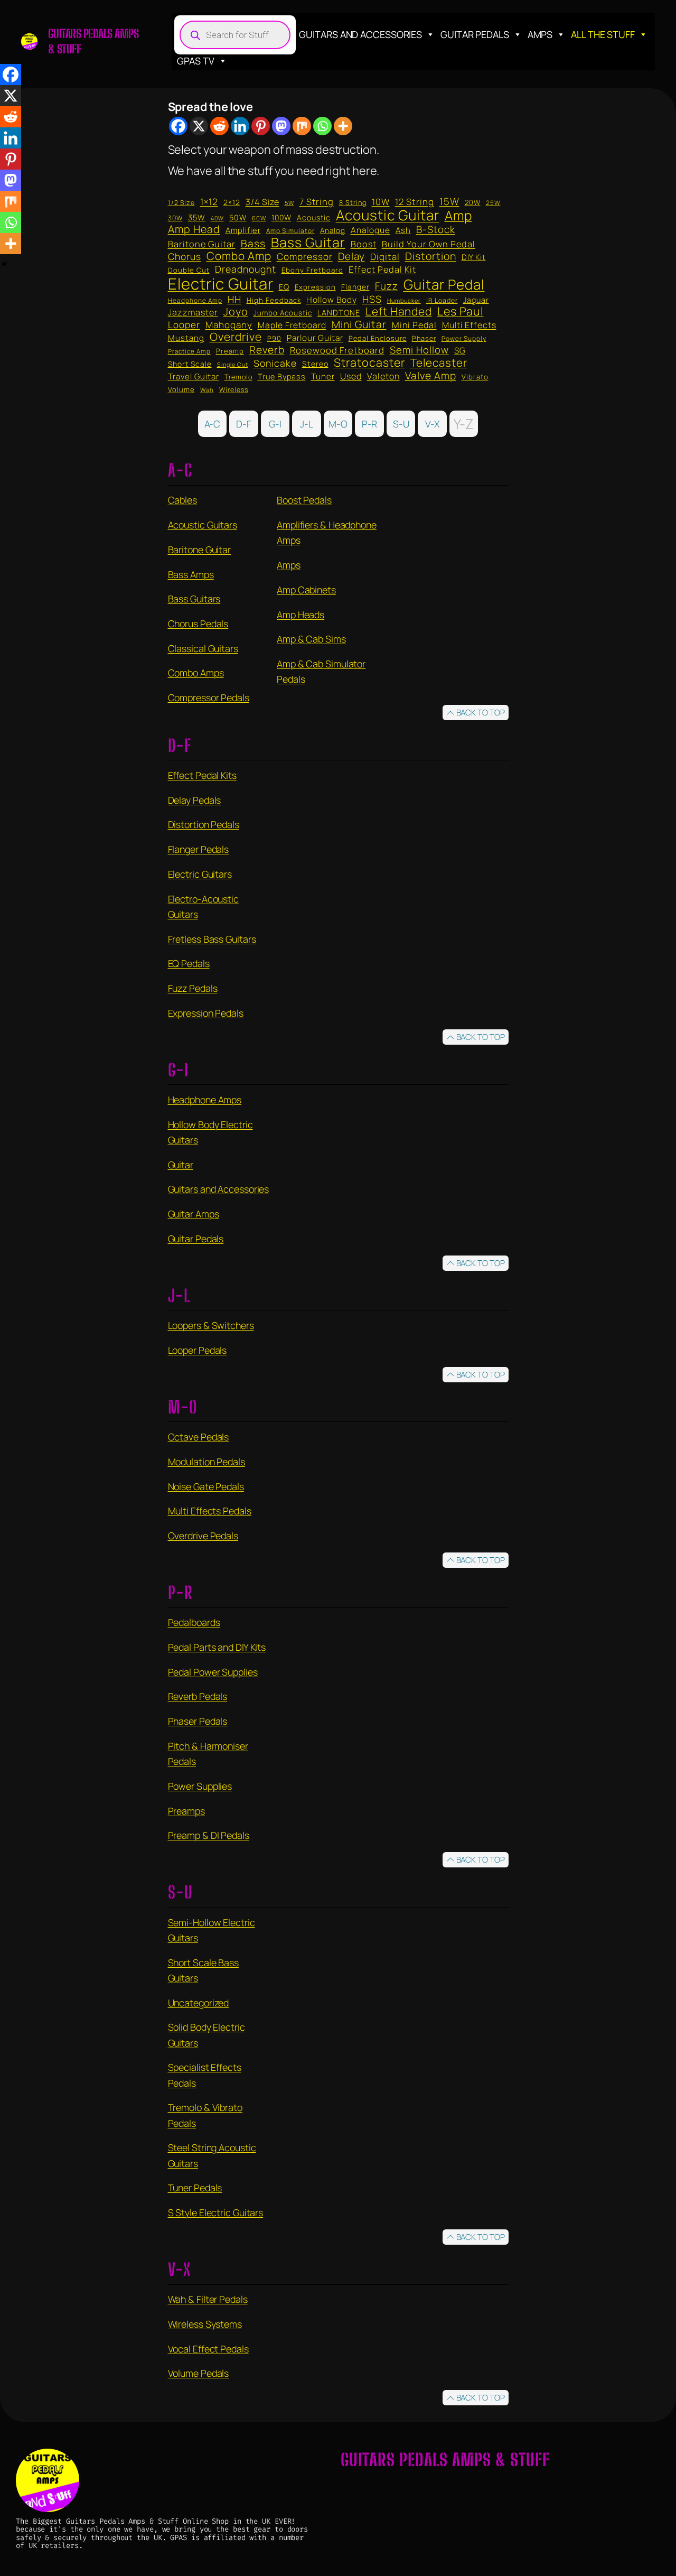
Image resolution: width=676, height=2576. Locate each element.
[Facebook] (178, 126)
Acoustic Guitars (203, 525)
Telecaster (439, 363)
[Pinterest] (261, 126)
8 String (353, 203)
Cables (182, 500)
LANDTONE (339, 313)
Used (351, 377)
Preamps (186, 1811)
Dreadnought (246, 269)
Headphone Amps (205, 1100)
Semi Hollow (419, 350)
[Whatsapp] (322, 126)
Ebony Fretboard (312, 270)
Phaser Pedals (198, 1721)
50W (238, 218)
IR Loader (442, 301)
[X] (199, 126)
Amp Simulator (290, 231)
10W (381, 202)
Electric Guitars (200, 874)
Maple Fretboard (292, 325)
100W (281, 218)
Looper (184, 325)
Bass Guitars (194, 599)
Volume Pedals (199, 2373)
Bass (253, 244)
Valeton (383, 377)
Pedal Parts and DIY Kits (217, 1647)
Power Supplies (200, 1786)
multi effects (469, 325)
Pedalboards (194, 1622)
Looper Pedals (198, 1350)
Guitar (181, 1165)
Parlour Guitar (315, 338)
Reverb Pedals (198, 1696)
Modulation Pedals (206, 1462)
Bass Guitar (308, 242)
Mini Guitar (359, 324)
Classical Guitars (203, 648)
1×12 (209, 202)
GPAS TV (195, 61)
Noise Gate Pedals (206, 1486)
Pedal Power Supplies (213, 1672)
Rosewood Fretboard (337, 350)
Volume (181, 389)
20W (473, 203)
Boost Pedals (304, 500)
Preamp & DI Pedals (209, 1835)
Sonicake (275, 364)
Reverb (267, 350)
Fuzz (387, 286)
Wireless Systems (205, 2324)
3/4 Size (262, 202)
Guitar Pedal (444, 284)
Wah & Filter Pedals (208, 2299)
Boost (364, 245)
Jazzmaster (193, 313)
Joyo (236, 312)
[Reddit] (219, 126)
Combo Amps (196, 673)
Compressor (305, 257)
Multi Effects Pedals (210, 1511)
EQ (284, 287)
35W (197, 217)
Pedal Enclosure (378, 338)
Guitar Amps (194, 1214)
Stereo (315, 364)
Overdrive (236, 337)
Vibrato (475, 377)
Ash (403, 230)
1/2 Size (181, 203)
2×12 (232, 202)
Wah (207, 390)
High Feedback (274, 300)
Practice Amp (189, 352)
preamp (230, 351)
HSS (372, 299)
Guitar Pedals (475, 34)
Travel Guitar (194, 376)
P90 (274, 338)
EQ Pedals (189, 963)
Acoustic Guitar (388, 215)
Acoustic (314, 218)
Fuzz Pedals (193, 988)
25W (493, 203)
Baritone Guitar (202, 244)
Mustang (186, 338)
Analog (333, 231)
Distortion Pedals (204, 824)
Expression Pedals (206, 1013)
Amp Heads (301, 615)
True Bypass (282, 377)
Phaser (424, 338)
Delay (351, 257)
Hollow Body (332, 300)
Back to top (481, 713)
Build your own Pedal (429, 245)
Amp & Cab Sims (311, 639)
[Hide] (4, 264)
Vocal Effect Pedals (208, 2349)
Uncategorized (199, 2003)
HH (234, 300)
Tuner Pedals (195, 2188)
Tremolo (238, 377)
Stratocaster (369, 362)
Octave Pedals (199, 1437)
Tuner (323, 377)
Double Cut (189, 270)
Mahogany (229, 325)
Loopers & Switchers (211, 1325)
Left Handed (399, 311)
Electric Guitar (221, 284)
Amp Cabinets (306, 590)
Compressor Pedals (209, 698)
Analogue (370, 230)
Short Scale (190, 364)
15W (449, 201)
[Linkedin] (240, 126)
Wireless (234, 390)
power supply (464, 338)
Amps (540, 34)
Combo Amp (239, 256)
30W (175, 218)
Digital (385, 257)
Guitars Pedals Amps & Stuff (445, 2460)
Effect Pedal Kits (202, 775)
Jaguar (476, 300)
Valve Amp (431, 376)
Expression (315, 287)
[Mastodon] (281, 126)
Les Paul (461, 311)
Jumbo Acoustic (283, 313)
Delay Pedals (195, 800)
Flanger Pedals (199, 849)
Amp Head (194, 229)
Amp (458, 215)
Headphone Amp (195, 300)
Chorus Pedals (198, 624)
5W (289, 203)
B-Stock (436, 229)
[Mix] (302, 126)
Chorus (185, 257)
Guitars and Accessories (360, 34)
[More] (343, 126)
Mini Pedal (414, 326)
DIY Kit (474, 257)
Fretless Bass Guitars (212, 939)
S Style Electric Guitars (216, 2212)
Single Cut (233, 365)
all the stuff (603, 34)
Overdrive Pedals (203, 1536)
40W (217, 219)
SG (460, 351)
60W (259, 218)
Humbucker (404, 301)
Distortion (431, 256)
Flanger (355, 287)
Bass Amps (191, 574)
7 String (317, 202)
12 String (415, 202)
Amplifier (243, 230)
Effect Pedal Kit (382, 270)
